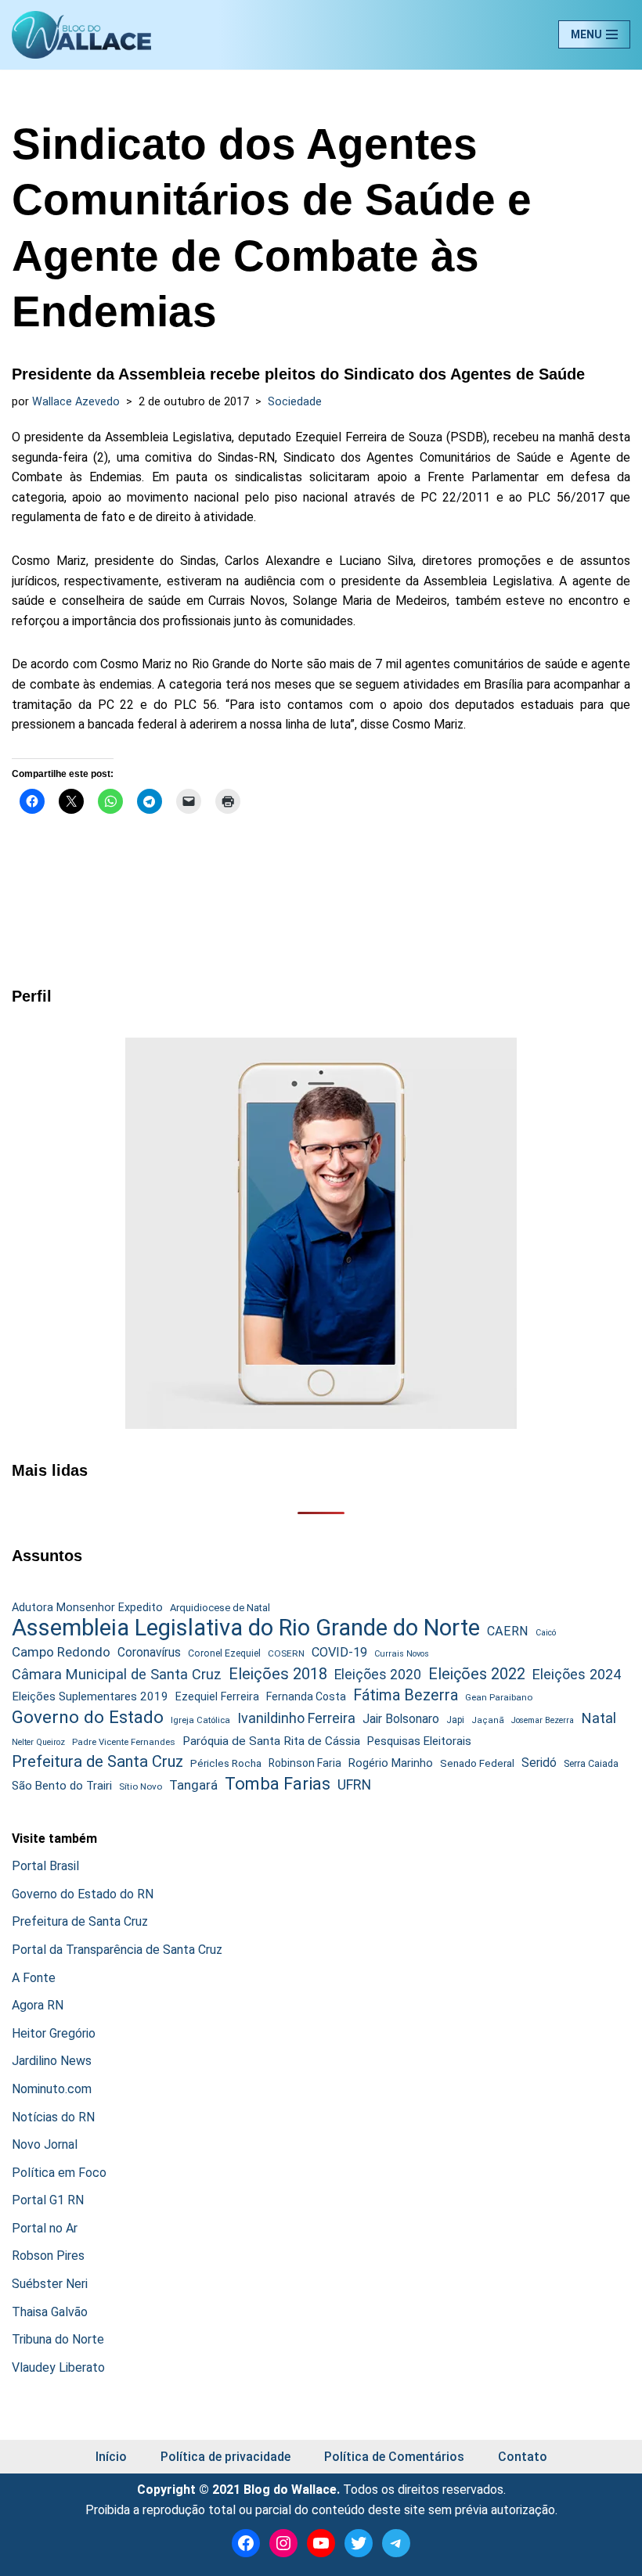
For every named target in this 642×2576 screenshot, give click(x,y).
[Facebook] (246, 2543)
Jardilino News (52, 2061)
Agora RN (38, 2005)
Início (111, 2457)
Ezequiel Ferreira (217, 1696)
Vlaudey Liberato (58, 2367)
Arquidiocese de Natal (220, 1608)
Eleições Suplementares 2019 (90, 1696)
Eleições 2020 (378, 1675)
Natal (599, 1718)
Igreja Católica (200, 1720)
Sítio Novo (141, 1786)
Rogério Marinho (391, 1763)
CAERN (508, 1631)
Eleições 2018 (278, 1674)
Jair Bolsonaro (401, 1719)
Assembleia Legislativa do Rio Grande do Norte (246, 1628)
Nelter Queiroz (38, 1742)
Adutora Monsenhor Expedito (87, 1608)
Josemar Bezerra (543, 1720)
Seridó (539, 1763)
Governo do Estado (88, 1718)
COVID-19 (339, 1652)
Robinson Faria (305, 1763)
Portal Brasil (45, 1866)
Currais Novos (402, 1654)
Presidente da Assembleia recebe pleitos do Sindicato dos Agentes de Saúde (298, 374)
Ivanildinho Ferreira (296, 1718)
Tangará (193, 1785)
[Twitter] (359, 2543)
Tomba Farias (278, 1784)
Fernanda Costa (306, 1696)
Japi (455, 1720)
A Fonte (34, 1978)
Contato (523, 2457)
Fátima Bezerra (406, 1695)
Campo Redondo (61, 1652)
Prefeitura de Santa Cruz (97, 1761)
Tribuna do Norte (58, 2339)
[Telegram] (396, 2543)
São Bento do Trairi (62, 1786)
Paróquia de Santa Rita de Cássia (271, 1741)
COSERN (286, 1653)
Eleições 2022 (477, 1674)
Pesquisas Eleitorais (419, 1741)
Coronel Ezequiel (224, 1653)
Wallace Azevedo (76, 402)
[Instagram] (283, 2543)
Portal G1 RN (48, 2200)
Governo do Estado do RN (83, 1894)
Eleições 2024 (577, 1674)
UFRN (354, 1784)
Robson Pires (48, 2256)
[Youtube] (321, 2543)
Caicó (546, 1633)
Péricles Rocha (226, 1763)
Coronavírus (149, 1653)
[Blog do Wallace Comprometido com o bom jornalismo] (81, 35)
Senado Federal (477, 1763)
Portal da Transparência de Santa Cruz (117, 1950)
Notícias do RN (53, 2117)
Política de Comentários (394, 2457)
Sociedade (295, 402)
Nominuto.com (52, 2089)
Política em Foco (59, 2173)
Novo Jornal (45, 2144)
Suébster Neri (50, 2284)
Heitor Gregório (54, 2033)
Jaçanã (488, 1720)
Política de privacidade (225, 2457)
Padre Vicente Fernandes (124, 1742)
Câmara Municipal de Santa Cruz (117, 1674)
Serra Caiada (591, 1763)
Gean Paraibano (499, 1697)
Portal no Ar (45, 2228)
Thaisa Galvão (50, 2312)
